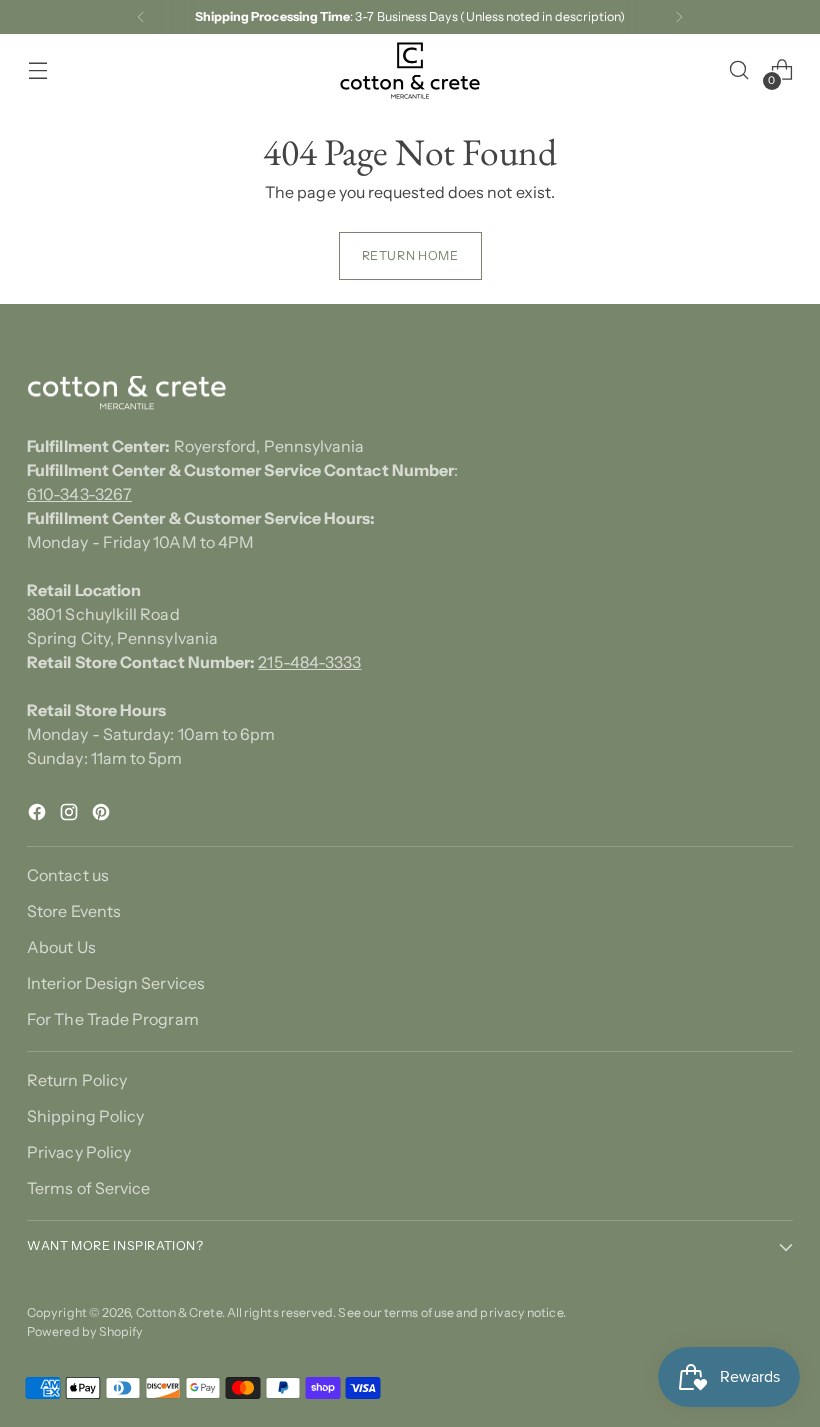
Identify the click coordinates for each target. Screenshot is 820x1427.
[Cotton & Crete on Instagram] (71, 815)
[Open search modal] (739, 70)
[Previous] (141, 17)
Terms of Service (88, 1188)
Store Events (74, 911)
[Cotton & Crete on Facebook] (39, 815)
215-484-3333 (309, 662)
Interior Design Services (116, 983)
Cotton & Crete (179, 1312)
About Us (61, 947)
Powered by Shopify (85, 1331)
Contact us (68, 875)
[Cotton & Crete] (410, 70)
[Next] (679, 17)
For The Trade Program (113, 1019)
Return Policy (77, 1080)
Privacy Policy (79, 1152)
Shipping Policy (85, 1116)
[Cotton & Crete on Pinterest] (103, 815)
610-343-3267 (79, 494)
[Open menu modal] (37, 70)
